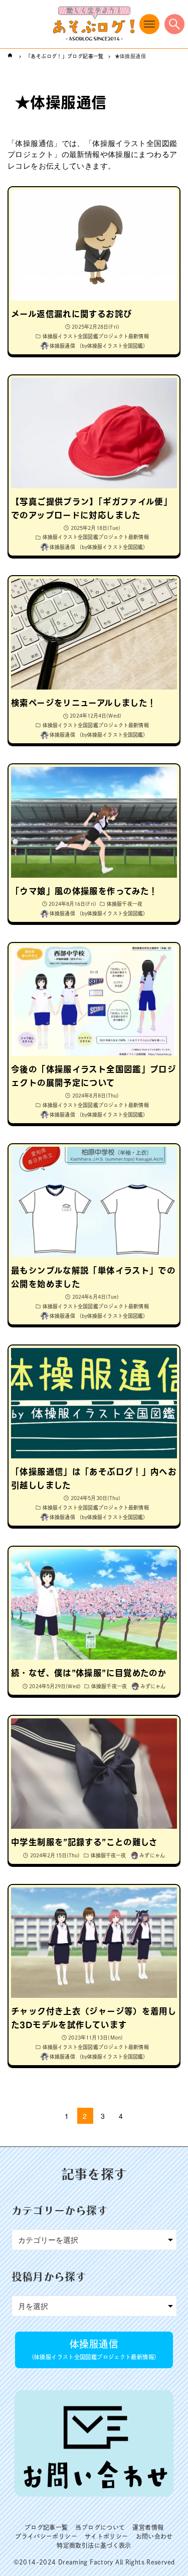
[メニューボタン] (149, 24)
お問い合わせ (154, 2536)
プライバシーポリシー (46, 2536)
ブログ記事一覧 (46, 2527)
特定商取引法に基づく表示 (94, 2545)
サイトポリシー (107, 2536)
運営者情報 (148, 2527)
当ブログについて (100, 2527)
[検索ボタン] (174, 24)
